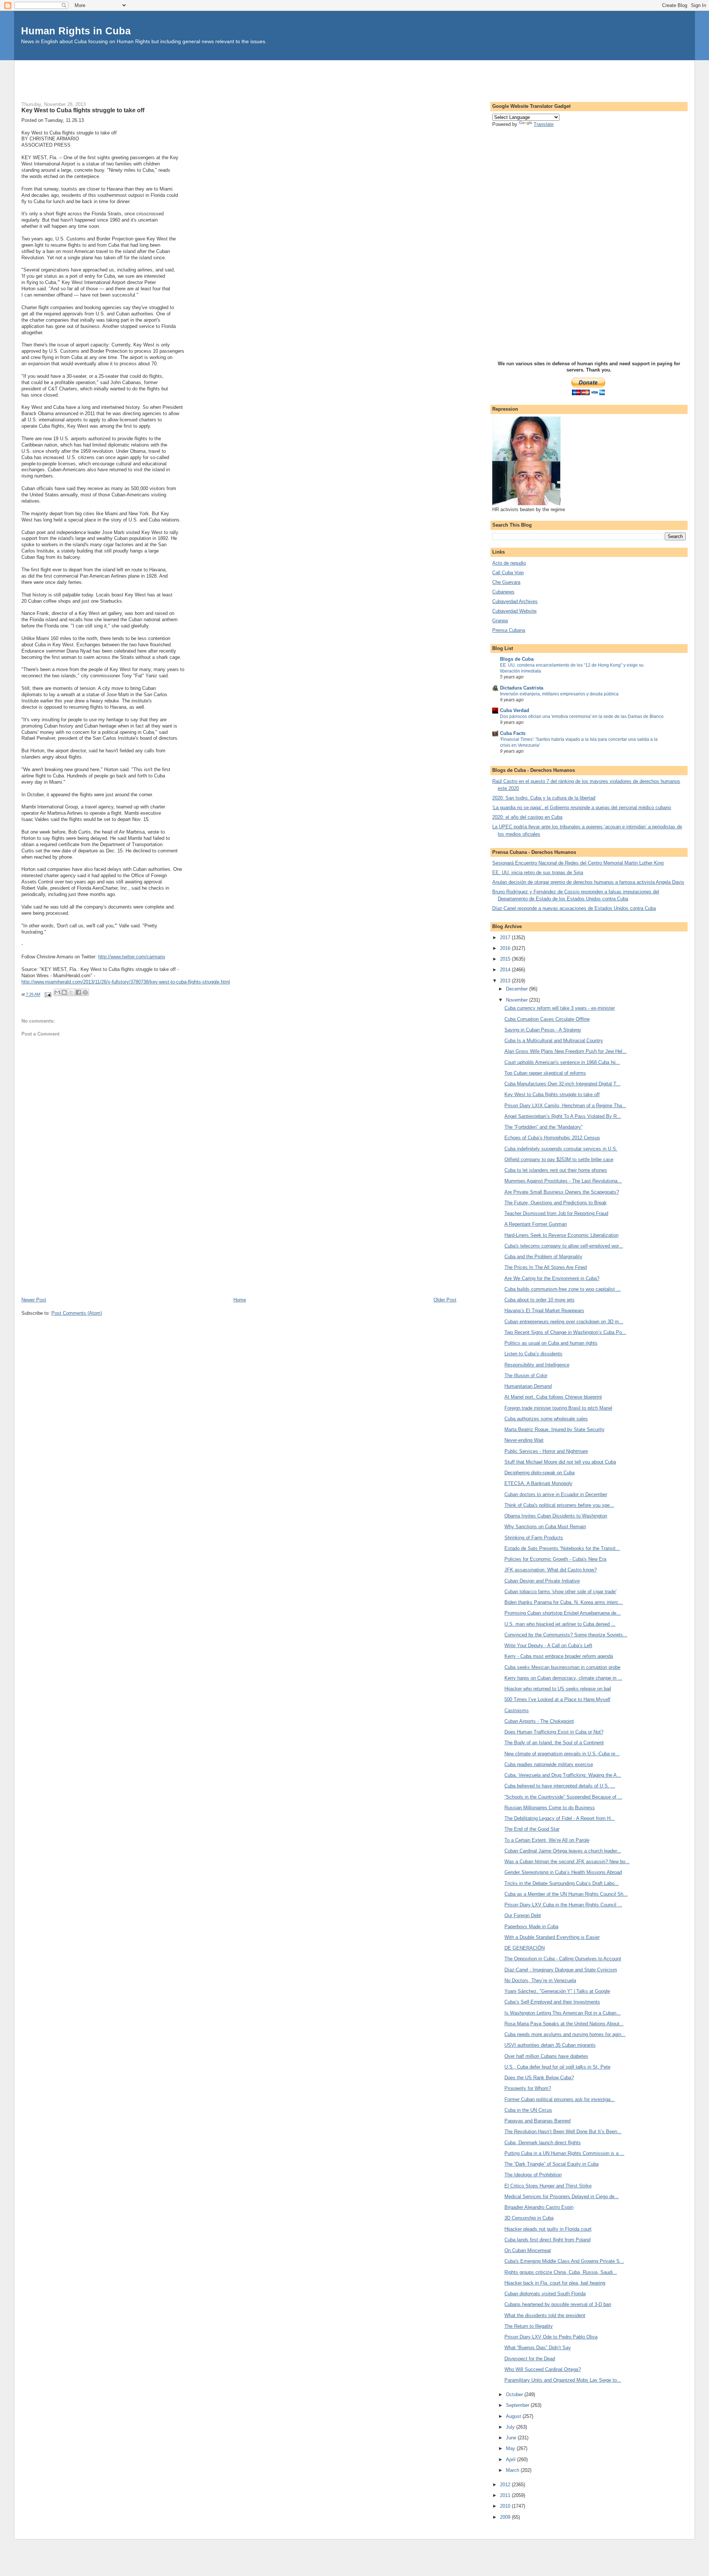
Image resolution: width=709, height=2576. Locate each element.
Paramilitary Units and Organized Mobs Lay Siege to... (563, 2380)
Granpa (500, 621)
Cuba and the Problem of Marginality (543, 1257)
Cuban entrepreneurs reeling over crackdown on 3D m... (564, 1322)
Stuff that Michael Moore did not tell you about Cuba (560, 1462)
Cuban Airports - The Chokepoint (539, 1721)
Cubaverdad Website (514, 611)
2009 (506, 2517)
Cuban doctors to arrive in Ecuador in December (556, 1494)
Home (240, 1300)
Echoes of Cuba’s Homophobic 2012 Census (552, 1138)
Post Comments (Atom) (77, 1313)
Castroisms (517, 1711)
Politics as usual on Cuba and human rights (551, 1343)
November (518, 1000)
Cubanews (503, 592)
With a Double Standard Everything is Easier (552, 1937)
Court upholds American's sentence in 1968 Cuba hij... (562, 1062)
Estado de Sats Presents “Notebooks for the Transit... (562, 1548)
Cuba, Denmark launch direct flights (543, 2143)
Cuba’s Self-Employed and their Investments (552, 2002)
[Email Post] (48, 995)
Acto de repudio (509, 563)
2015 (506, 959)
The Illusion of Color (526, 1376)
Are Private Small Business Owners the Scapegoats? (562, 1192)
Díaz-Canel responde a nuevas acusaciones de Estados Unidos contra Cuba (574, 908)
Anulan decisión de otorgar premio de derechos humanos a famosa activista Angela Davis (588, 882)
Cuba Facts (513, 733)
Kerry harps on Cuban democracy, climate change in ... (563, 1678)
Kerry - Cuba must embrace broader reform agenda (559, 1656)
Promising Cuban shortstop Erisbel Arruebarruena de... (563, 1613)
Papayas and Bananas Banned (537, 2121)
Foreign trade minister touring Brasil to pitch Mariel (558, 1408)
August (514, 2416)
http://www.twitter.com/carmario (132, 957)
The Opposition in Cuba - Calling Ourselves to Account (563, 1959)
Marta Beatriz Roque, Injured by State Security (554, 1429)
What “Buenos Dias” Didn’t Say (538, 2348)
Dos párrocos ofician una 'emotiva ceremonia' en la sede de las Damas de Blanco (582, 716)
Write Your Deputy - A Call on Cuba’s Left (548, 1646)
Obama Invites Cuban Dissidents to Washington (556, 1516)
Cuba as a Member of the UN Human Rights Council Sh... (566, 1894)
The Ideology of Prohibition (533, 2175)
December (518, 989)
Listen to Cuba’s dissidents (533, 1354)
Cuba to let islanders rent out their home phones (556, 1170)
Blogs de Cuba (517, 659)
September (518, 2405)
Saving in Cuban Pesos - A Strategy (543, 1030)
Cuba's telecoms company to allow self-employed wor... (564, 1246)
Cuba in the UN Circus (528, 2110)
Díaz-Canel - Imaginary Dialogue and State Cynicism (561, 1970)
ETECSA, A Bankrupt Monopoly (538, 1483)
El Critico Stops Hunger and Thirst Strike (548, 2186)
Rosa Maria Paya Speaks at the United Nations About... (564, 2024)
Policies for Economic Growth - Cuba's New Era (555, 1559)
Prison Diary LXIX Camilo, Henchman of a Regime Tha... (565, 1106)
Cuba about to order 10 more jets (540, 1300)
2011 (506, 2495)
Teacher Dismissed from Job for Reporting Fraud (556, 1213)
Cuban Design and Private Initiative (542, 1581)
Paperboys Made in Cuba (531, 1927)
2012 (506, 2485)
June (512, 2438)
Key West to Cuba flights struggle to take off (552, 1094)
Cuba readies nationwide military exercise (549, 1764)
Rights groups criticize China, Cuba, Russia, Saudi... (561, 2272)
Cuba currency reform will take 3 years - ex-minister (560, 1008)
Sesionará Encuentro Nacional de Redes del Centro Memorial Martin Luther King (578, 863)
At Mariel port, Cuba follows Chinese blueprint (553, 1397)
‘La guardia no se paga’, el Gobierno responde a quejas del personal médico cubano (582, 808)
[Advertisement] (354, 77)
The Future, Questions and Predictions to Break (556, 1203)
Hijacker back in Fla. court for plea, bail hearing (555, 2283)
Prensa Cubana (509, 630)
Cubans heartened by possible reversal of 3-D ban (558, 2304)
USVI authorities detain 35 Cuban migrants (550, 2045)
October (515, 2394)
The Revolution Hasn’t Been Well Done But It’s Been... (563, 2132)
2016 (506, 948)
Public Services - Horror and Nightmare (546, 1451)
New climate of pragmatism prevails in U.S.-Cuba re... (562, 1754)
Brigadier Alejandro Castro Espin (539, 2207)
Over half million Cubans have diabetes (546, 2056)
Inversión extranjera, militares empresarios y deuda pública (559, 694)
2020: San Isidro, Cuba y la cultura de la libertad (544, 798)
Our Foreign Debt (523, 1915)
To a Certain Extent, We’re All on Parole (547, 1840)
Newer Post (34, 1300)
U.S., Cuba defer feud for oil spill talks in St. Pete (557, 2067)
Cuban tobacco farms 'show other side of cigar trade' (560, 1592)
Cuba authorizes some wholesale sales (546, 1419)
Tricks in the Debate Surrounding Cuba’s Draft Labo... (562, 1883)
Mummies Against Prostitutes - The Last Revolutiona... (563, 1181)
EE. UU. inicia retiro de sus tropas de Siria (538, 873)
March (513, 2470)
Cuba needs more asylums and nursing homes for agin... (565, 2034)
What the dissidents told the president (545, 2315)
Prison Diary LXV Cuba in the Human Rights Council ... (563, 1905)
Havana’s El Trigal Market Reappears (544, 1311)
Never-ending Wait (524, 1440)
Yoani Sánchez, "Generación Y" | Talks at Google (557, 1991)
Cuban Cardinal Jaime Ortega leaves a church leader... (563, 1851)
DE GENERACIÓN (525, 1948)
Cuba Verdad (515, 710)
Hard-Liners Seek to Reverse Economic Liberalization (561, 1235)
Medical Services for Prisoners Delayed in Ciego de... (562, 2197)
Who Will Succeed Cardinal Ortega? (543, 2369)
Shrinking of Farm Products (534, 1538)
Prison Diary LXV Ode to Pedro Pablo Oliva (551, 2337)
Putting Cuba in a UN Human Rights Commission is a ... (564, 2153)
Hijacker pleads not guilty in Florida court (548, 2229)
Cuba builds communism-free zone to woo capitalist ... (563, 1289)
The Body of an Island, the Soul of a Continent (554, 1743)
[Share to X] (71, 992)
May (511, 2448)
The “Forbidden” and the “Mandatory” (543, 1127)
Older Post (445, 1300)
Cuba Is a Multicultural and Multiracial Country (554, 1041)
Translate (544, 124)
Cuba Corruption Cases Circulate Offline (547, 1019)
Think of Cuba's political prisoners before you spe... (559, 1505)
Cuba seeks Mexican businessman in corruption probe (562, 1667)
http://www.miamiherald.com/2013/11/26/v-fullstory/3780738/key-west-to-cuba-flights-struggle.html (126, 982)
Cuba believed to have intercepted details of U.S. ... (560, 1786)
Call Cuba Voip (508, 573)
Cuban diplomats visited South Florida (545, 2294)
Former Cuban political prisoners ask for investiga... (560, 2099)
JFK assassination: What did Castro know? (551, 1570)
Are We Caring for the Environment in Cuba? (552, 1278)
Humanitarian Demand (528, 1386)
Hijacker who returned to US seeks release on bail (558, 1689)
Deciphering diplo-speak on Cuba (540, 1473)
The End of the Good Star (532, 1829)
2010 (506, 2506)
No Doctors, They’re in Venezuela (540, 1980)
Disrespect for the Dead (530, 2359)
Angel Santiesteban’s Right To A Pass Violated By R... (563, 1116)
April (511, 2459)
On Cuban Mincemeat (528, 2250)
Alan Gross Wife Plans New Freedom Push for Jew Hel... (566, 1051)
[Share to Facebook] (78, 992)
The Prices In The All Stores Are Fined (546, 1267)
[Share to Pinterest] (85, 992)
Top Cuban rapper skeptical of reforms (545, 1073)
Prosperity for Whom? (528, 2088)
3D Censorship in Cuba (529, 2218)
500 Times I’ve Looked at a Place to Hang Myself (557, 1699)
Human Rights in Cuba (76, 31)
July (511, 2427)
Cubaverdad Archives (515, 601)
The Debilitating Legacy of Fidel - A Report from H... (560, 1818)
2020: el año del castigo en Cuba (527, 817)
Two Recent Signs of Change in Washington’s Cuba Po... (565, 1332)
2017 (506, 938)
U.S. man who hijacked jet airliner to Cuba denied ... (560, 1624)
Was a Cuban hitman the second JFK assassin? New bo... (567, 1862)
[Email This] (57, 992)
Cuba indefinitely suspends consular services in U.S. (561, 1149)
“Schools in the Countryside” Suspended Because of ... (563, 1797)
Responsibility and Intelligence (537, 1365)
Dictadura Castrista (522, 688)
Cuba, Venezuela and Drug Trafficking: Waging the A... (563, 1775)
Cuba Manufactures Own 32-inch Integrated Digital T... (562, 1084)
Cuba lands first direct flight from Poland (547, 2240)
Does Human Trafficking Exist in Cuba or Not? (554, 1732)
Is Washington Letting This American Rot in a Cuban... (563, 2013)
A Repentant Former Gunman (536, 1224)
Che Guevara (506, 582)
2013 (506, 981)
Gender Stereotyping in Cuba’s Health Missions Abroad (563, 1872)
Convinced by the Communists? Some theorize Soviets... (566, 1635)
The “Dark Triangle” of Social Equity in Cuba (552, 2164)
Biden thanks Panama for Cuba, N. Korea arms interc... (564, 1602)
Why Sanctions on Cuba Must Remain (545, 1527)
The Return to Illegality (529, 2326)
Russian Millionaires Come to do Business (550, 1808)
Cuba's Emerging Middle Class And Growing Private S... (564, 2261)
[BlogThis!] (64, 992)
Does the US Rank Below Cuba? (539, 2078)
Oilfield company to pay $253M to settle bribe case (559, 1159)
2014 (506, 970)
